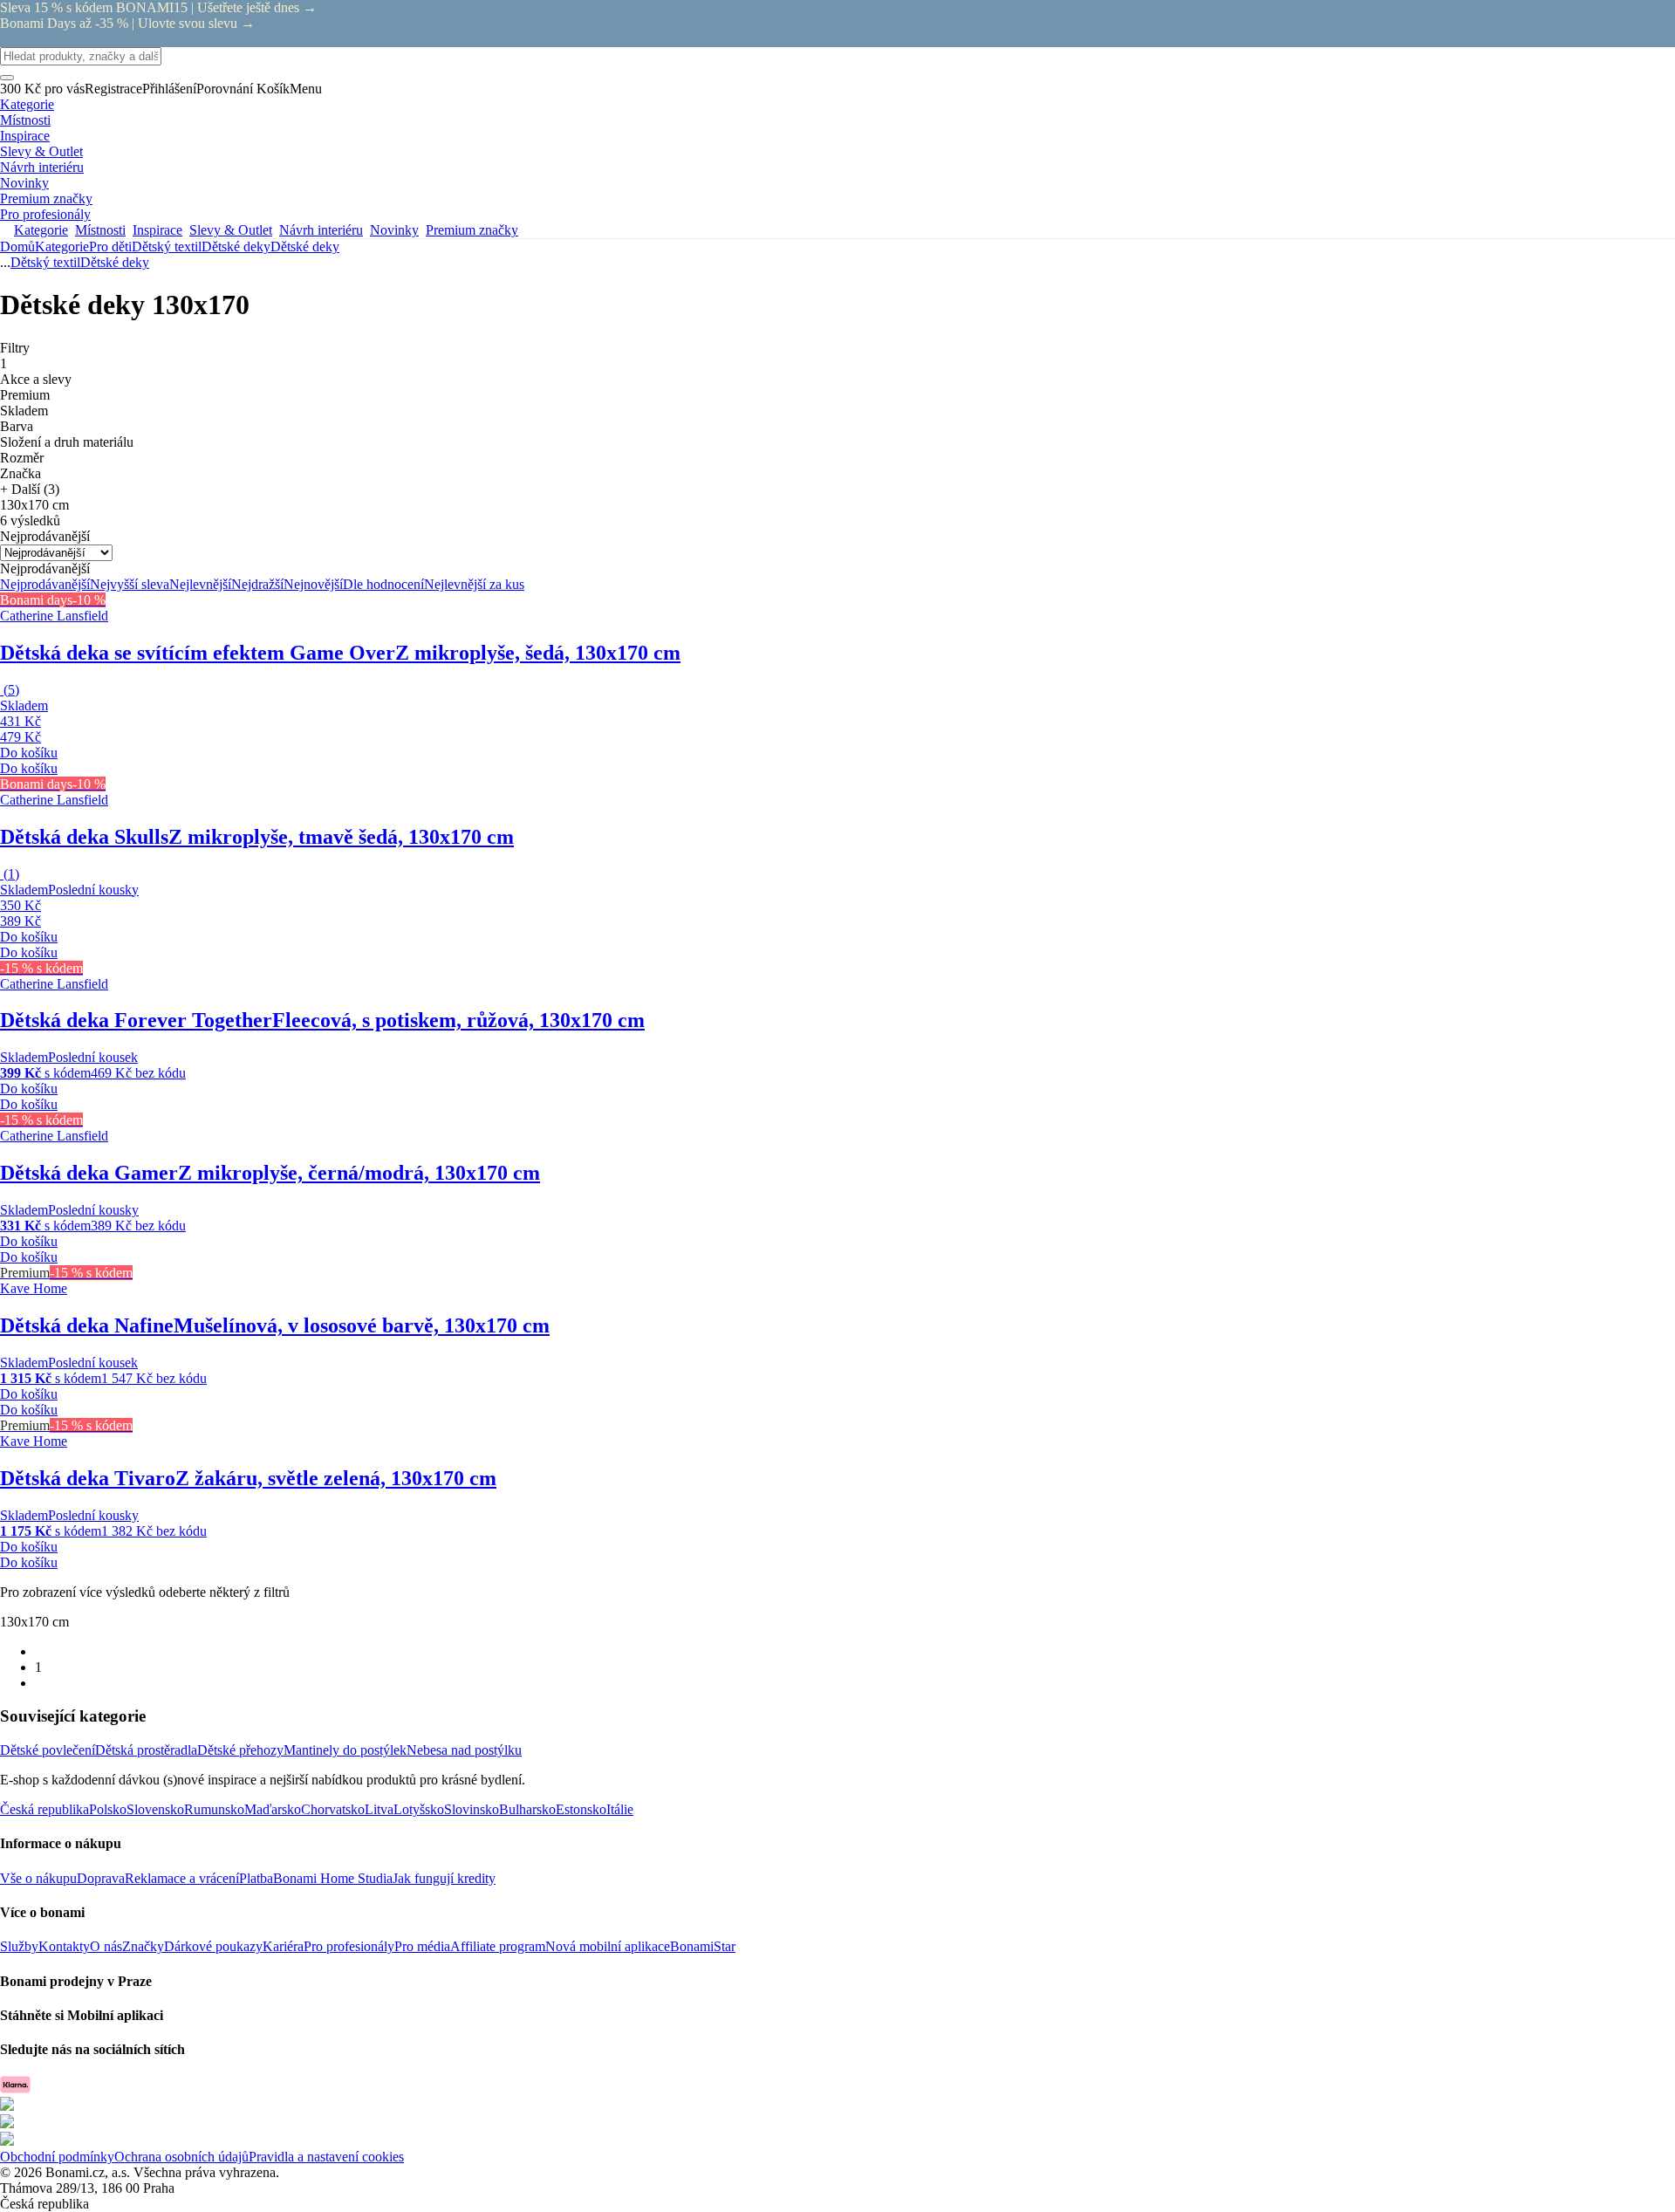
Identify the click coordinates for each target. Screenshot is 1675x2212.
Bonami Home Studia (333, 1878)
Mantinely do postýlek (345, 1750)
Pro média (422, 1946)
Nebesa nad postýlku (464, 1750)
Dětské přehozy (240, 1750)
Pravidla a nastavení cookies (326, 2157)
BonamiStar (703, 1946)
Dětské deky (305, 247)
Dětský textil (167, 247)
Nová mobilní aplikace (608, 1946)
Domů (17, 247)
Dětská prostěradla (146, 1750)
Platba (256, 1878)
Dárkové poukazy (213, 1946)
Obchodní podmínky (57, 2157)
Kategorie (62, 247)
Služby (19, 1946)
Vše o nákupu (38, 1878)
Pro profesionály (349, 1946)
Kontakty (64, 1946)
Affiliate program (498, 1946)
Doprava (101, 1878)
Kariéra (283, 1946)
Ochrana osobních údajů (181, 2157)
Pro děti (110, 247)
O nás (106, 1946)
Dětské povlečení (48, 1750)
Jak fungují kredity (444, 1878)
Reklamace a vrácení (182, 1878)
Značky (143, 1946)
